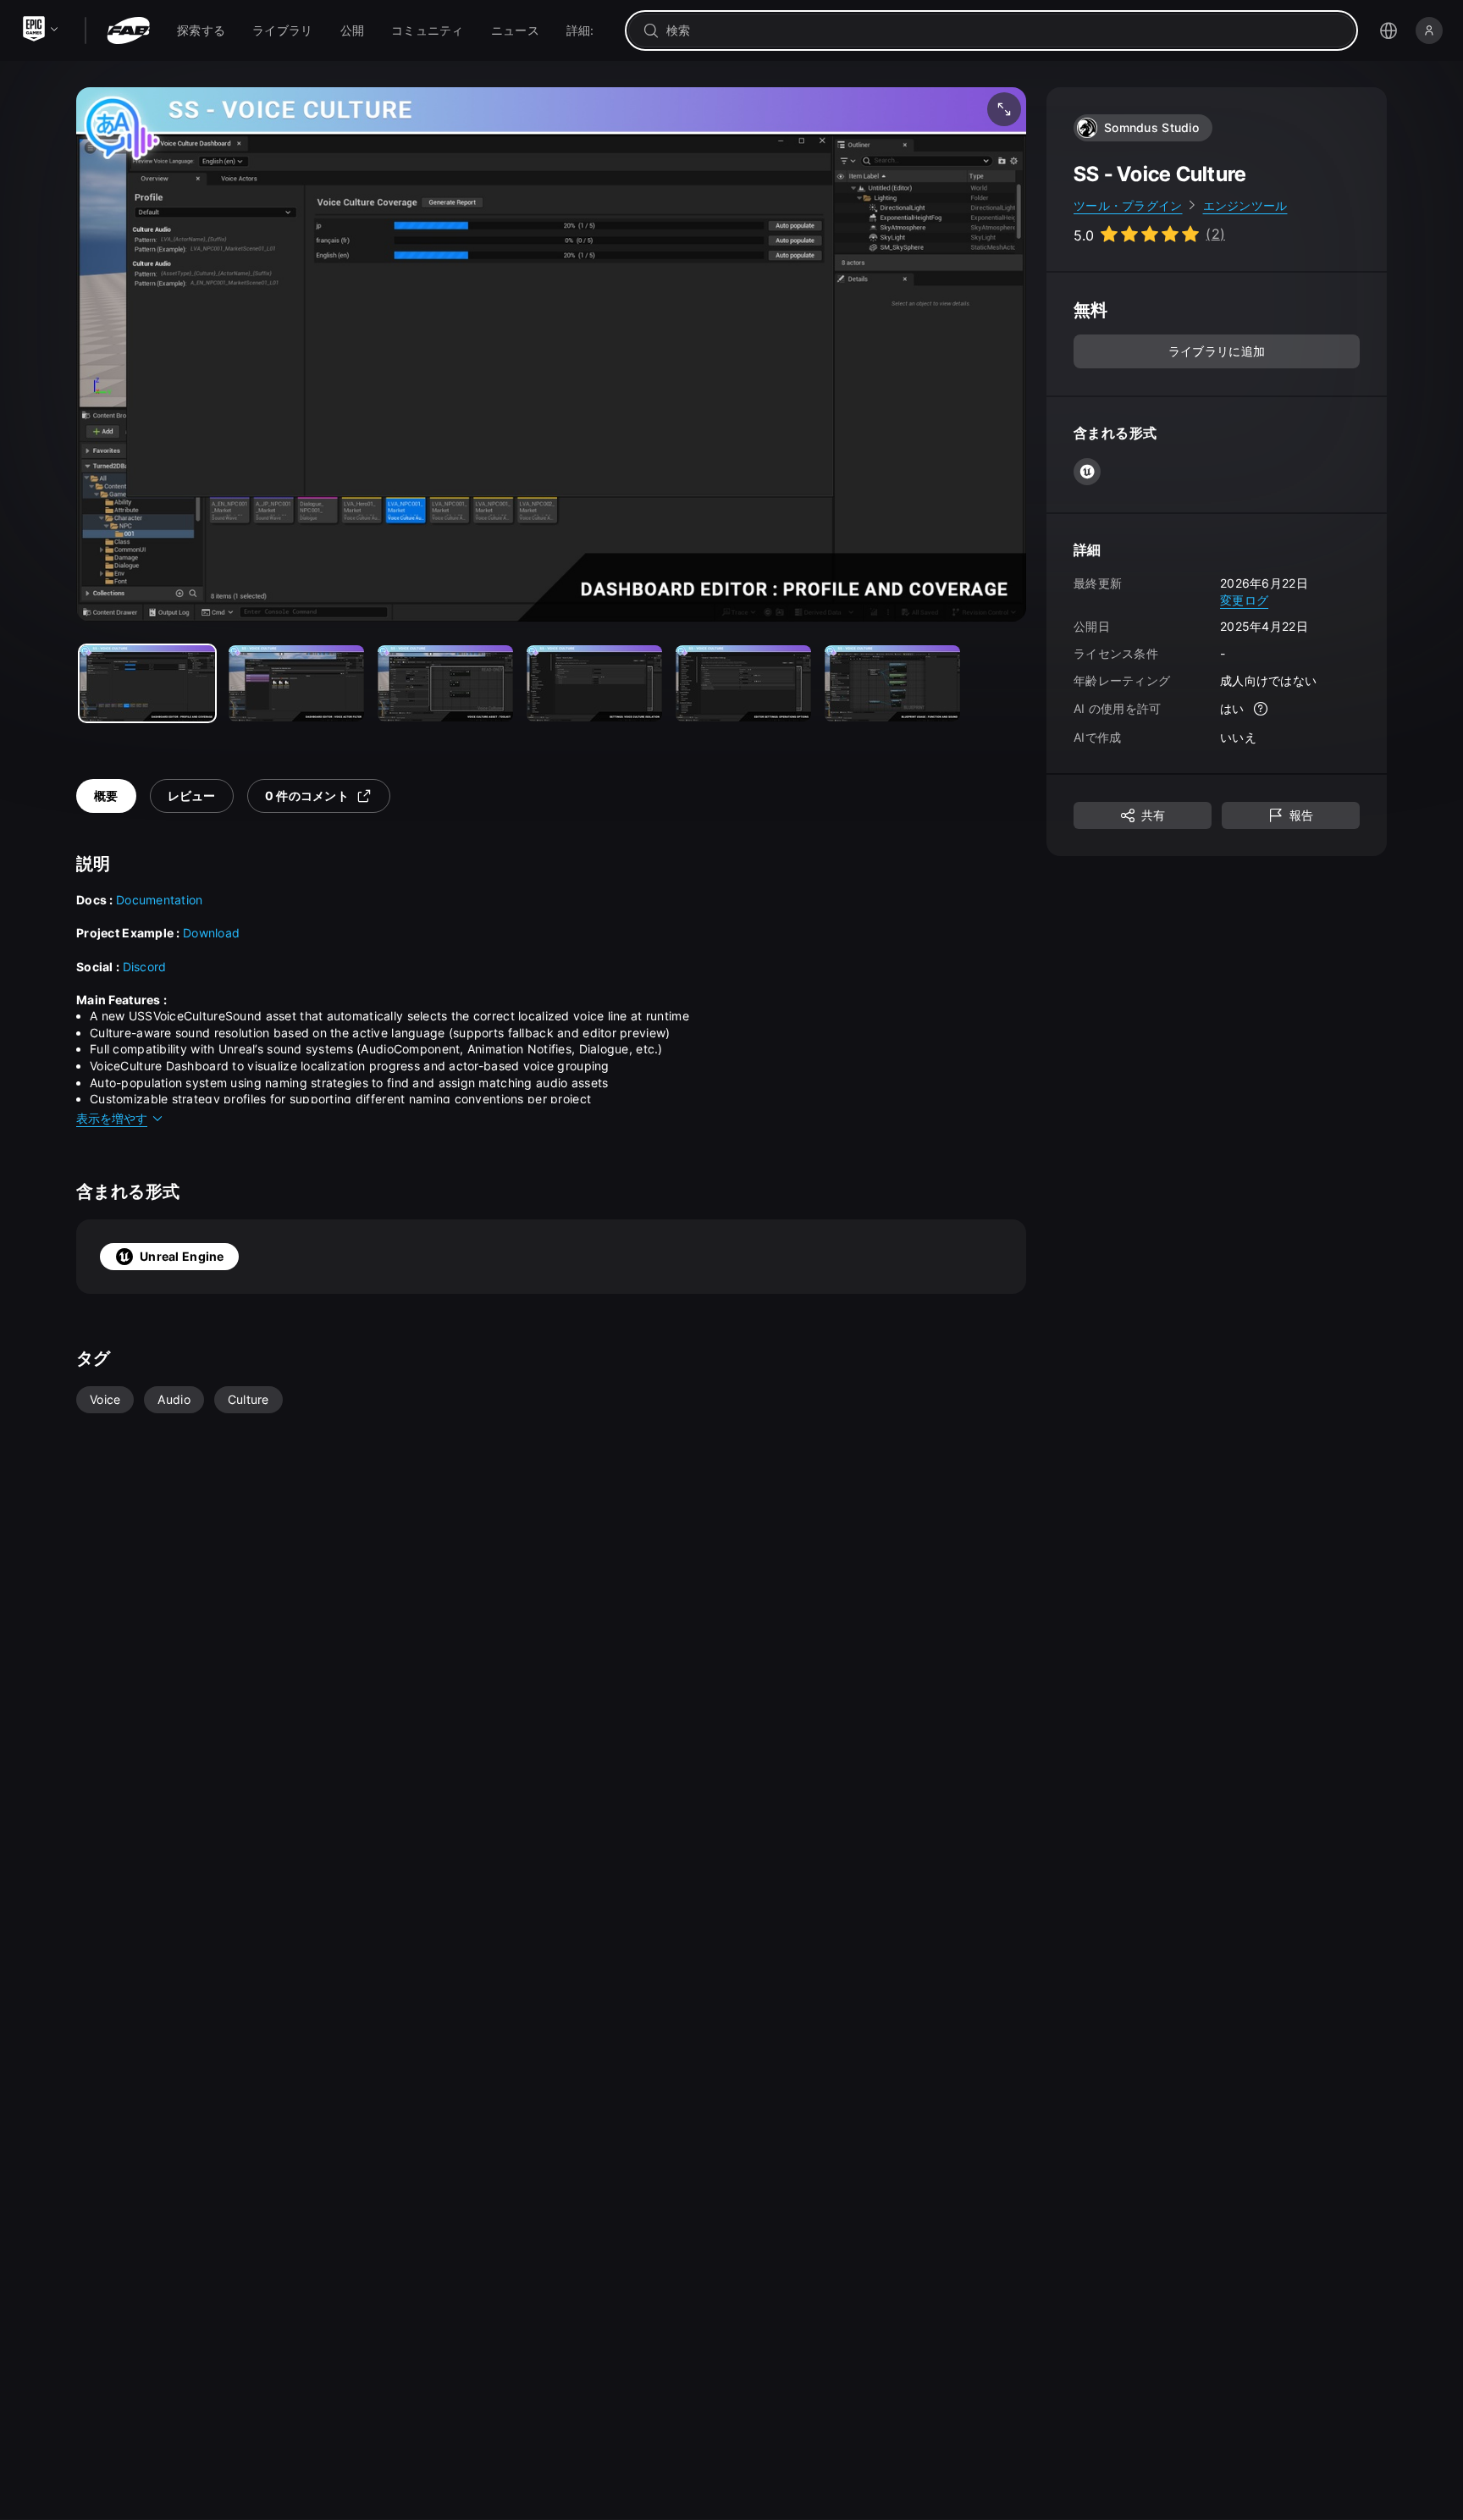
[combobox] (1003, 30)
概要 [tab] (106, 796)
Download (211, 933)
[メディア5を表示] (892, 683)
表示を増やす (112, 1118)
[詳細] (1261, 710)
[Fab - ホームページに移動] (128, 30)
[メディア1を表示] (296, 683)
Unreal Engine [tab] (182, 1256)
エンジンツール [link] (1245, 205)
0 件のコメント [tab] (307, 796)
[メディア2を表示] (445, 683)
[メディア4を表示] (743, 683)
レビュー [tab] (192, 796)
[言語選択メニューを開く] (1388, 30)
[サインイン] (1429, 30)
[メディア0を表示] (147, 683)
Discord (145, 967)
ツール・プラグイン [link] (1128, 205)
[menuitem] (201, 30)
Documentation (160, 900)
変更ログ (1244, 600)
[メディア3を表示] (594, 683)
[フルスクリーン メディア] (1004, 109)
